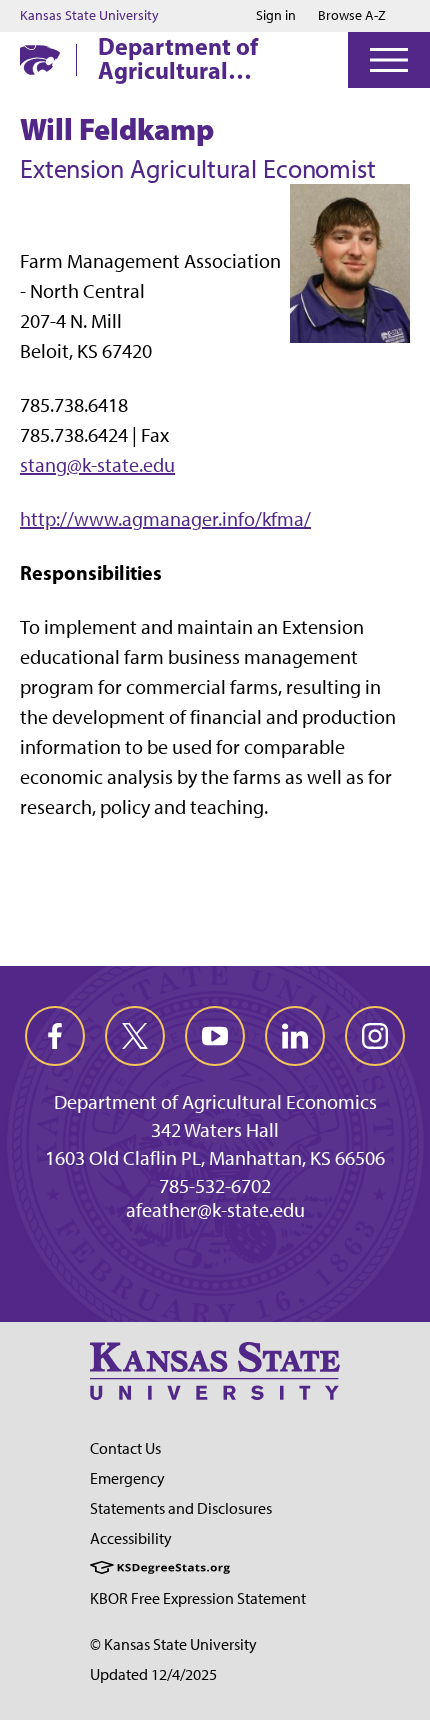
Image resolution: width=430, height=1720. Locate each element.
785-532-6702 (215, 1186)
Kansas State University (89, 16)
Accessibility (131, 1538)
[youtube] (215, 1036)
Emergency (127, 1478)
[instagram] (375, 1036)
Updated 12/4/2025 (153, 1674)
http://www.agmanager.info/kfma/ (165, 519)
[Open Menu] (389, 60)
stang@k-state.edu (97, 465)
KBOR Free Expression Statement (198, 1598)
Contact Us (125, 1448)
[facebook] (55, 1036)
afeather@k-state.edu (215, 1210)
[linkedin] (295, 1036)
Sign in (276, 16)
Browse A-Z (352, 15)
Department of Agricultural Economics (178, 58)
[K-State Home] (40, 59)
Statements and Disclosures (181, 1508)
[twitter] (135, 1036)
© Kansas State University (173, 1644)
